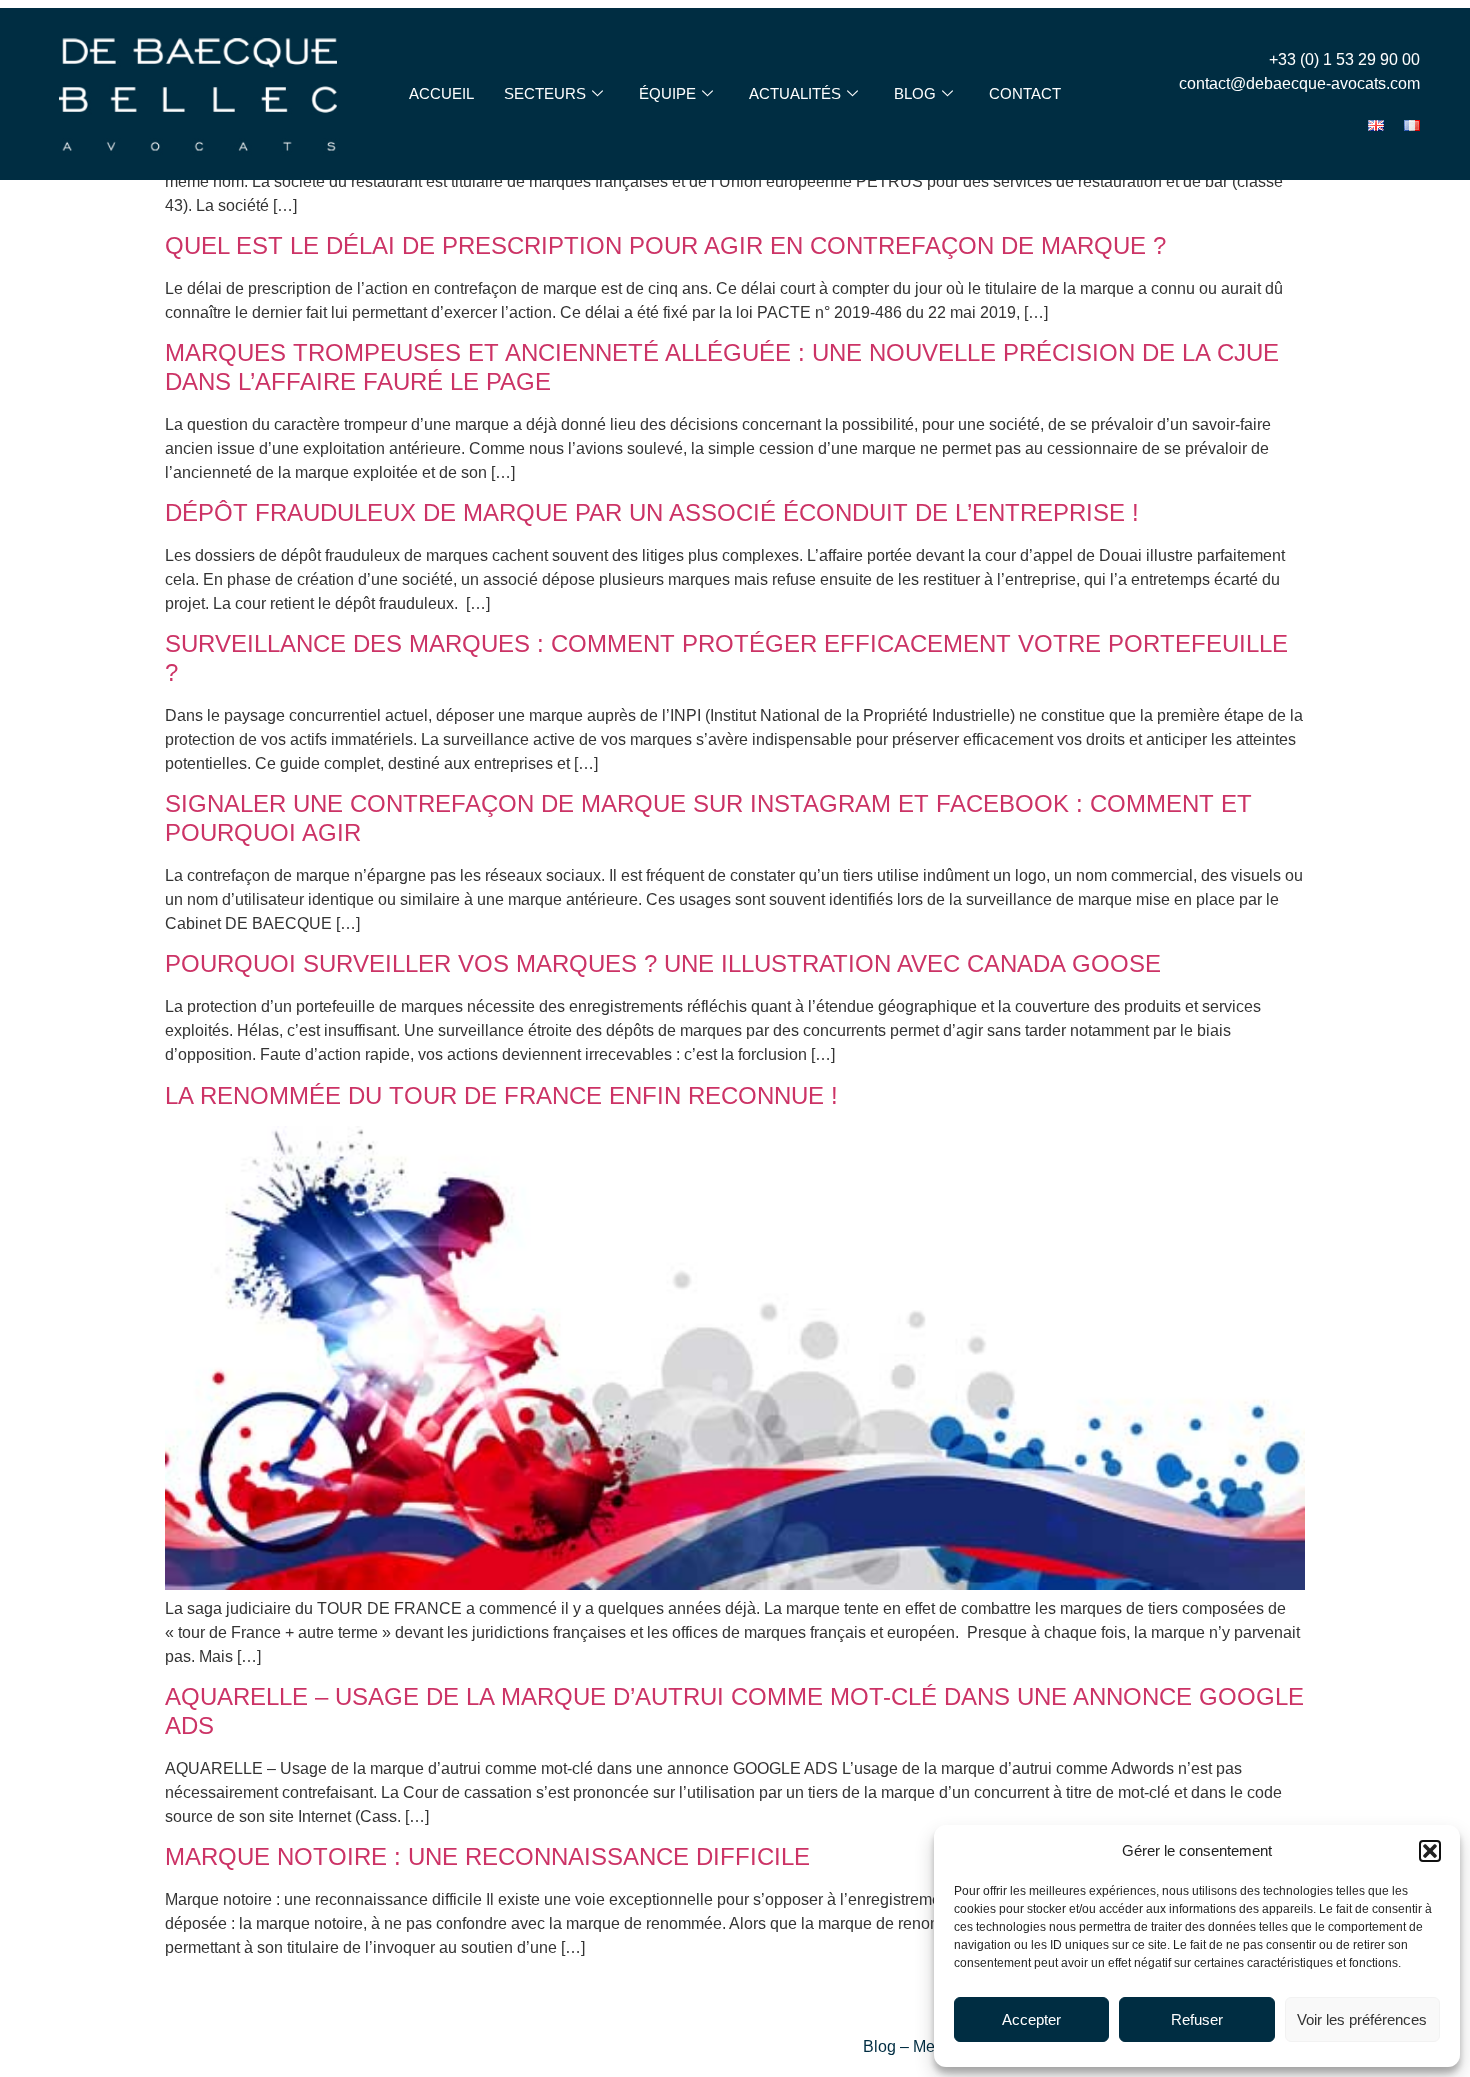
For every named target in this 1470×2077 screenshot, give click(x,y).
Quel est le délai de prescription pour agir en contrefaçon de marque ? (665, 245)
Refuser (1197, 2019)
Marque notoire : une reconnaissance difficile (487, 1856)
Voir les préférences (1362, 2019)
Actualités (795, 93)
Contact (1025, 93)
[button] (1430, 1851)
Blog (915, 93)
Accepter (1031, 2019)
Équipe (667, 93)
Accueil (441, 93)
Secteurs (545, 93)
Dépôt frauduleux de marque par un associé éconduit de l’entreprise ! (655, 512)
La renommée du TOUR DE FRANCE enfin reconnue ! (512, 1095)
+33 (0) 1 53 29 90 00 (1344, 59)
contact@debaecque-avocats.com (1299, 83)
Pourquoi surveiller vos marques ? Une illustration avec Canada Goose (663, 963)
